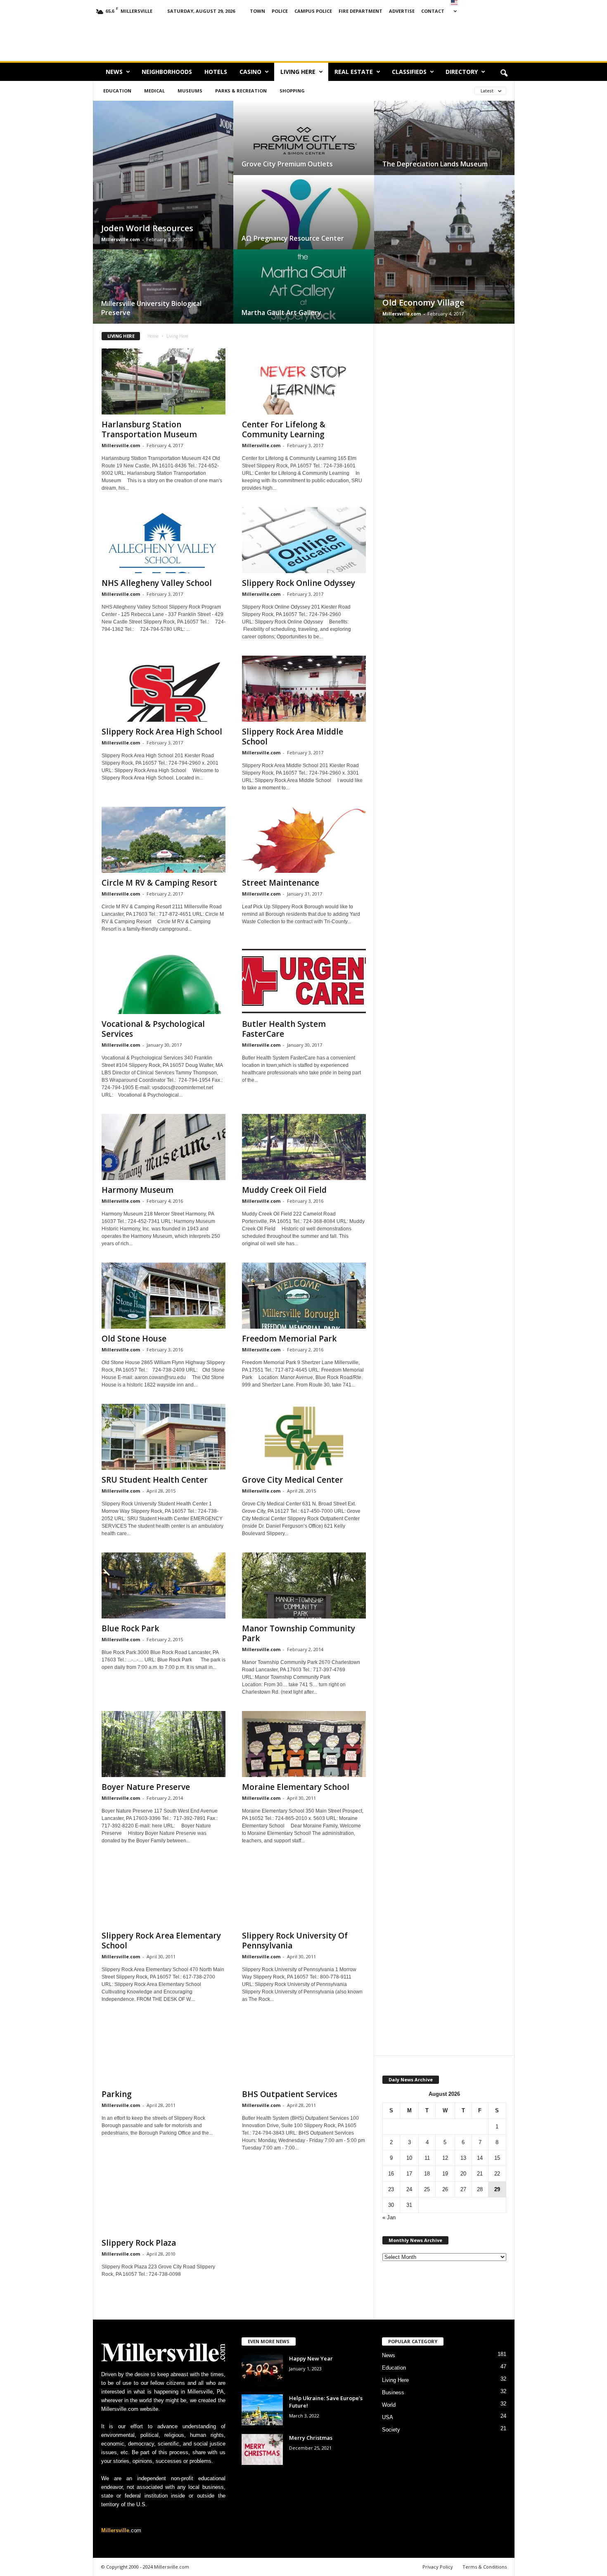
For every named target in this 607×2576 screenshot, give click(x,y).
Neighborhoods (167, 72)
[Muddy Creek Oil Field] (304, 1147)
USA (388, 2417)
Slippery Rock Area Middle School (293, 737)
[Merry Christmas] (262, 2449)
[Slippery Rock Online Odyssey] (304, 540)
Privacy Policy (438, 2567)
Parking (117, 2094)
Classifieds (409, 72)
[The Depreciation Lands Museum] (444, 146)
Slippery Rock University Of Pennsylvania (295, 1941)
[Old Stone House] (164, 1296)
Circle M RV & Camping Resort (159, 883)
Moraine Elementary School (296, 1787)
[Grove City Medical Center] (304, 1437)
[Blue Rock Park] (164, 1585)
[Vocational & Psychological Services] (164, 981)
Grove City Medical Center (293, 1480)
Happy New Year (311, 2358)
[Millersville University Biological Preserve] (163, 295)
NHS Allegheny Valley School (157, 583)
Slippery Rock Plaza (139, 2243)
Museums (190, 91)
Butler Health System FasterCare (284, 1029)
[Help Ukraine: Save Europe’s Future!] (262, 2410)
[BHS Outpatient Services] (304, 2051)
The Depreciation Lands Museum (435, 164)
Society (391, 2430)
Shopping (292, 91)
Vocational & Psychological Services (153, 1029)
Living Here (298, 72)
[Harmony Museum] (164, 1147)
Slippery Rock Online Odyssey (299, 583)
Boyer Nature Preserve (146, 1787)
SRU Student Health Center (155, 1480)
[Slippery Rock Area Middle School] (304, 689)
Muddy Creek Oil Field (284, 1190)
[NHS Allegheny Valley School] (164, 540)
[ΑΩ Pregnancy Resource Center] (304, 220)
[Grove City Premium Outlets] (304, 146)
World (389, 2405)
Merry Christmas (311, 2438)
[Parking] (164, 2051)
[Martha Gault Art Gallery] (304, 295)
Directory (462, 72)
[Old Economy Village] (444, 257)
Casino (250, 72)
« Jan (389, 2217)
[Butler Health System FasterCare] (304, 981)
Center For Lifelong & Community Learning (284, 429)
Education (117, 91)
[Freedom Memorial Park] (304, 1296)
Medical (154, 91)
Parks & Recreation (241, 91)
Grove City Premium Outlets (287, 164)
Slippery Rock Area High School (162, 732)
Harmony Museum (138, 1190)
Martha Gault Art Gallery (281, 313)
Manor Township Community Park (299, 1633)
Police (280, 11)
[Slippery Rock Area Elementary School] (164, 1893)
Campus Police (313, 11)
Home (153, 336)
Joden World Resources (147, 228)
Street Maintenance (281, 883)
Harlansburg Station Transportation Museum (149, 429)
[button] (504, 73)
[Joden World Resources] (163, 183)
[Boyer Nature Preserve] (164, 1744)
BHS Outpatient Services (290, 2094)
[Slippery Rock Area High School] (164, 689)
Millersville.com (120, 239)
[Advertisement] (420, 39)
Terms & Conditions (485, 2567)
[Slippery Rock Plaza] (164, 2200)
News (114, 72)
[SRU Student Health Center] (164, 1437)
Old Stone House (134, 1339)
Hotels (216, 72)
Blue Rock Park (130, 1628)
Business (393, 2392)
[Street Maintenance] (304, 840)
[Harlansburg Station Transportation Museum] (164, 382)
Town (257, 11)
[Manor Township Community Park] (304, 1585)
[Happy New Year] (262, 2370)
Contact (433, 11)
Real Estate (354, 72)
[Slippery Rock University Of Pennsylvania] (304, 1893)
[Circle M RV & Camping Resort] (164, 840)
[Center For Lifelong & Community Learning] (304, 382)
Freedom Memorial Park (289, 1339)
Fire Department (360, 11)
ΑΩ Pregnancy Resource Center (293, 238)
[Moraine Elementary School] (304, 1744)
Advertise (402, 11)
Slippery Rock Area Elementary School (161, 1941)
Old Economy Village (423, 302)
